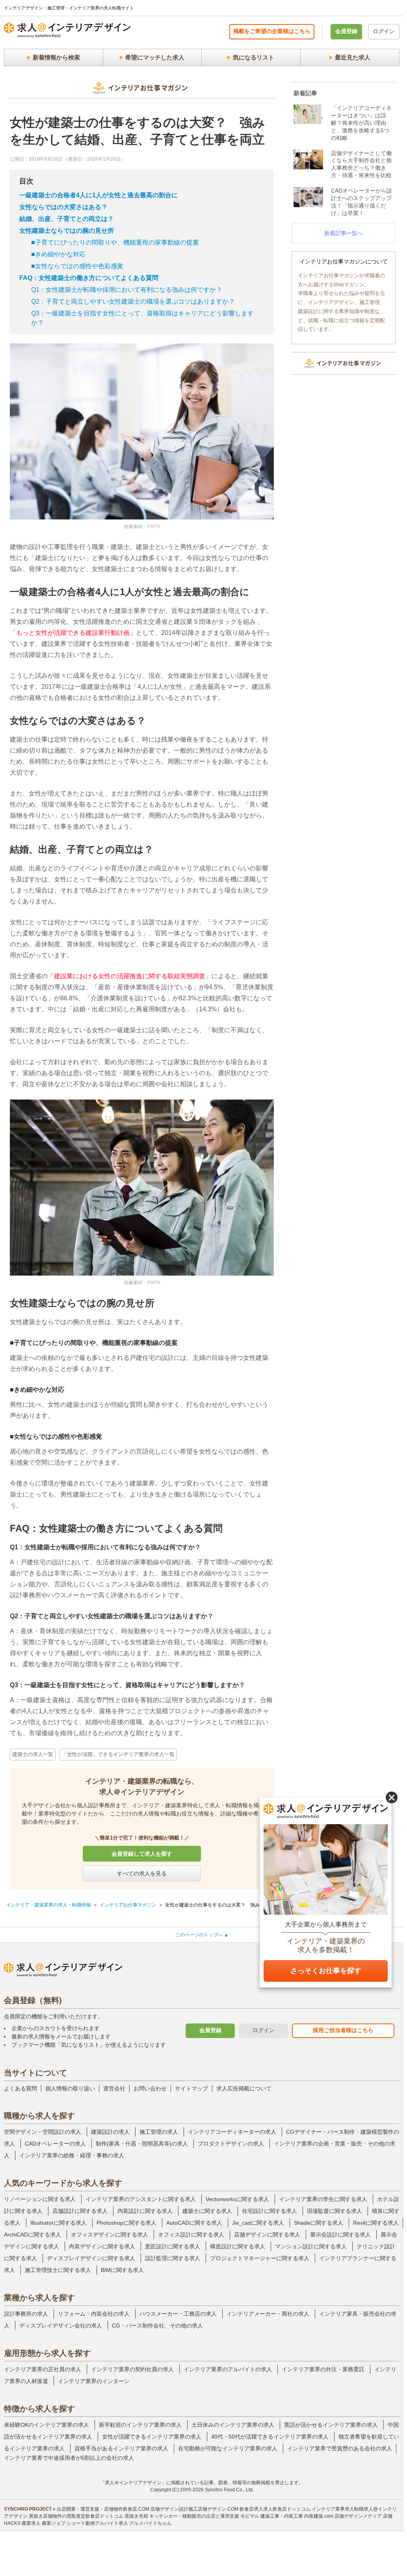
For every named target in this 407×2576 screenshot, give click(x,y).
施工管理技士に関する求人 (58, 2270)
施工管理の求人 (159, 2132)
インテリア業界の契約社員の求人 (132, 2369)
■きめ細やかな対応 (58, 254)
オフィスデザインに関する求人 (110, 2235)
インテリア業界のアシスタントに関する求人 (141, 2199)
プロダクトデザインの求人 (231, 2144)
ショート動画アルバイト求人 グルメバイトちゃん (119, 2523)
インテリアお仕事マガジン (128, 1905)
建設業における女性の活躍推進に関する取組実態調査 (130, 976)
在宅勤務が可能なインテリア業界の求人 (228, 2448)
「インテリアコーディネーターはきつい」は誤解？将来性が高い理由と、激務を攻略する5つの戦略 (361, 123)
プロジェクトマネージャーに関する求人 (260, 2258)
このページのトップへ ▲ (202, 1935)
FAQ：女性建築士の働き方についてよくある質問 (89, 278)
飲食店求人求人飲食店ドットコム (275, 2509)
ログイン (384, 31)
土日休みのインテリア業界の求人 (233, 2425)
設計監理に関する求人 (173, 2258)
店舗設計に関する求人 (80, 2211)
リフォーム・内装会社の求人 (94, 2314)
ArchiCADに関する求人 (33, 2235)
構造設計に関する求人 (238, 2246)
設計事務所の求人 (26, 2314)
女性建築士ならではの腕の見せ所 (67, 231)
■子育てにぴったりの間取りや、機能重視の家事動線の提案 (115, 242)
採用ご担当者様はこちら (343, 2030)
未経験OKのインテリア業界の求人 (46, 2425)
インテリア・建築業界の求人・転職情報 (48, 1905)
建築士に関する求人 (207, 2211)
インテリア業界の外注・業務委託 (323, 2369)
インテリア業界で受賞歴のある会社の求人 (340, 2448)
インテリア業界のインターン (94, 2381)
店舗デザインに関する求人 (267, 2235)
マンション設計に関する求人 (311, 2246)
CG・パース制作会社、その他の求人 (157, 2326)
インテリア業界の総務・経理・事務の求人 (72, 2155)
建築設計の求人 (110, 2132)
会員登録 (346, 31)
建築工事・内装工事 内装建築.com (297, 2516)
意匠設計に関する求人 (173, 2246)
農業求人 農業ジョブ (44, 2523)
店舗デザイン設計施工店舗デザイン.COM (194, 2509)
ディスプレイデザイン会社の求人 (61, 2326)
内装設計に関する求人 (145, 2211)
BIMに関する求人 (122, 2270)
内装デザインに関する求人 (102, 2246)
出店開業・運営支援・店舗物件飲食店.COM (103, 2509)
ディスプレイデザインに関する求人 (91, 2258)
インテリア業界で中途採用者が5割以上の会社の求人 (69, 2458)
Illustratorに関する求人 (59, 2223)
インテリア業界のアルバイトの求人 (228, 2369)
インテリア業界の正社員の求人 (43, 2369)
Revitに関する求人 (376, 2223)
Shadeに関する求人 (319, 2223)
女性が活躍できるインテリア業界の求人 (152, 2437)
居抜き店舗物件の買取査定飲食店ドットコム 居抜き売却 (88, 2516)
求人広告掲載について (244, 2088)
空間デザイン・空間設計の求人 (43, 2132)
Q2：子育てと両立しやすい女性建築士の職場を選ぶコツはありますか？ (133, 301)
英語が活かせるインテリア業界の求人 (331, 2425)
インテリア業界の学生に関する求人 (323, 2199)
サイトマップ (191, 2088)
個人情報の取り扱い (70, 2088)
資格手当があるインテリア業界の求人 (121, 2448)
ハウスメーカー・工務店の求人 (178, 2314)
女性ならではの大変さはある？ (63, 207)
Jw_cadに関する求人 (258, 2223)
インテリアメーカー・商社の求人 (268, 2314)
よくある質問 (20, 2088)
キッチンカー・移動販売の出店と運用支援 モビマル (204, 2516)
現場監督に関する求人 (335, 2211)
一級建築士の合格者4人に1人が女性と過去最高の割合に (98, 195)
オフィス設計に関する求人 (191, 2235)
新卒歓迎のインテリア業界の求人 (140, 2425)
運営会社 (114, 2088)
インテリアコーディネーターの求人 (232, 2132)
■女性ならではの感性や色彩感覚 (77, 266)
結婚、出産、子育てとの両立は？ (67, 219)
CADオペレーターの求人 (55, 2144)
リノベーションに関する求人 (40, 2199)
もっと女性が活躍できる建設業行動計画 (73, 633)
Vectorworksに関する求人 (237, 2199)
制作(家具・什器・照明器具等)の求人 (142, 2144)
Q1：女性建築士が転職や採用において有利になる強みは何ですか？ (127, 290)
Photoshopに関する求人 (126, 2223)
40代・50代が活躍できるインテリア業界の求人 (270, 2437)
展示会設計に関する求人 (340, 2235)
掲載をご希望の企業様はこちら (272, 31)
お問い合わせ (150, 2088)
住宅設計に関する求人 (269, 2211)
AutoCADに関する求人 (194, 2223)
